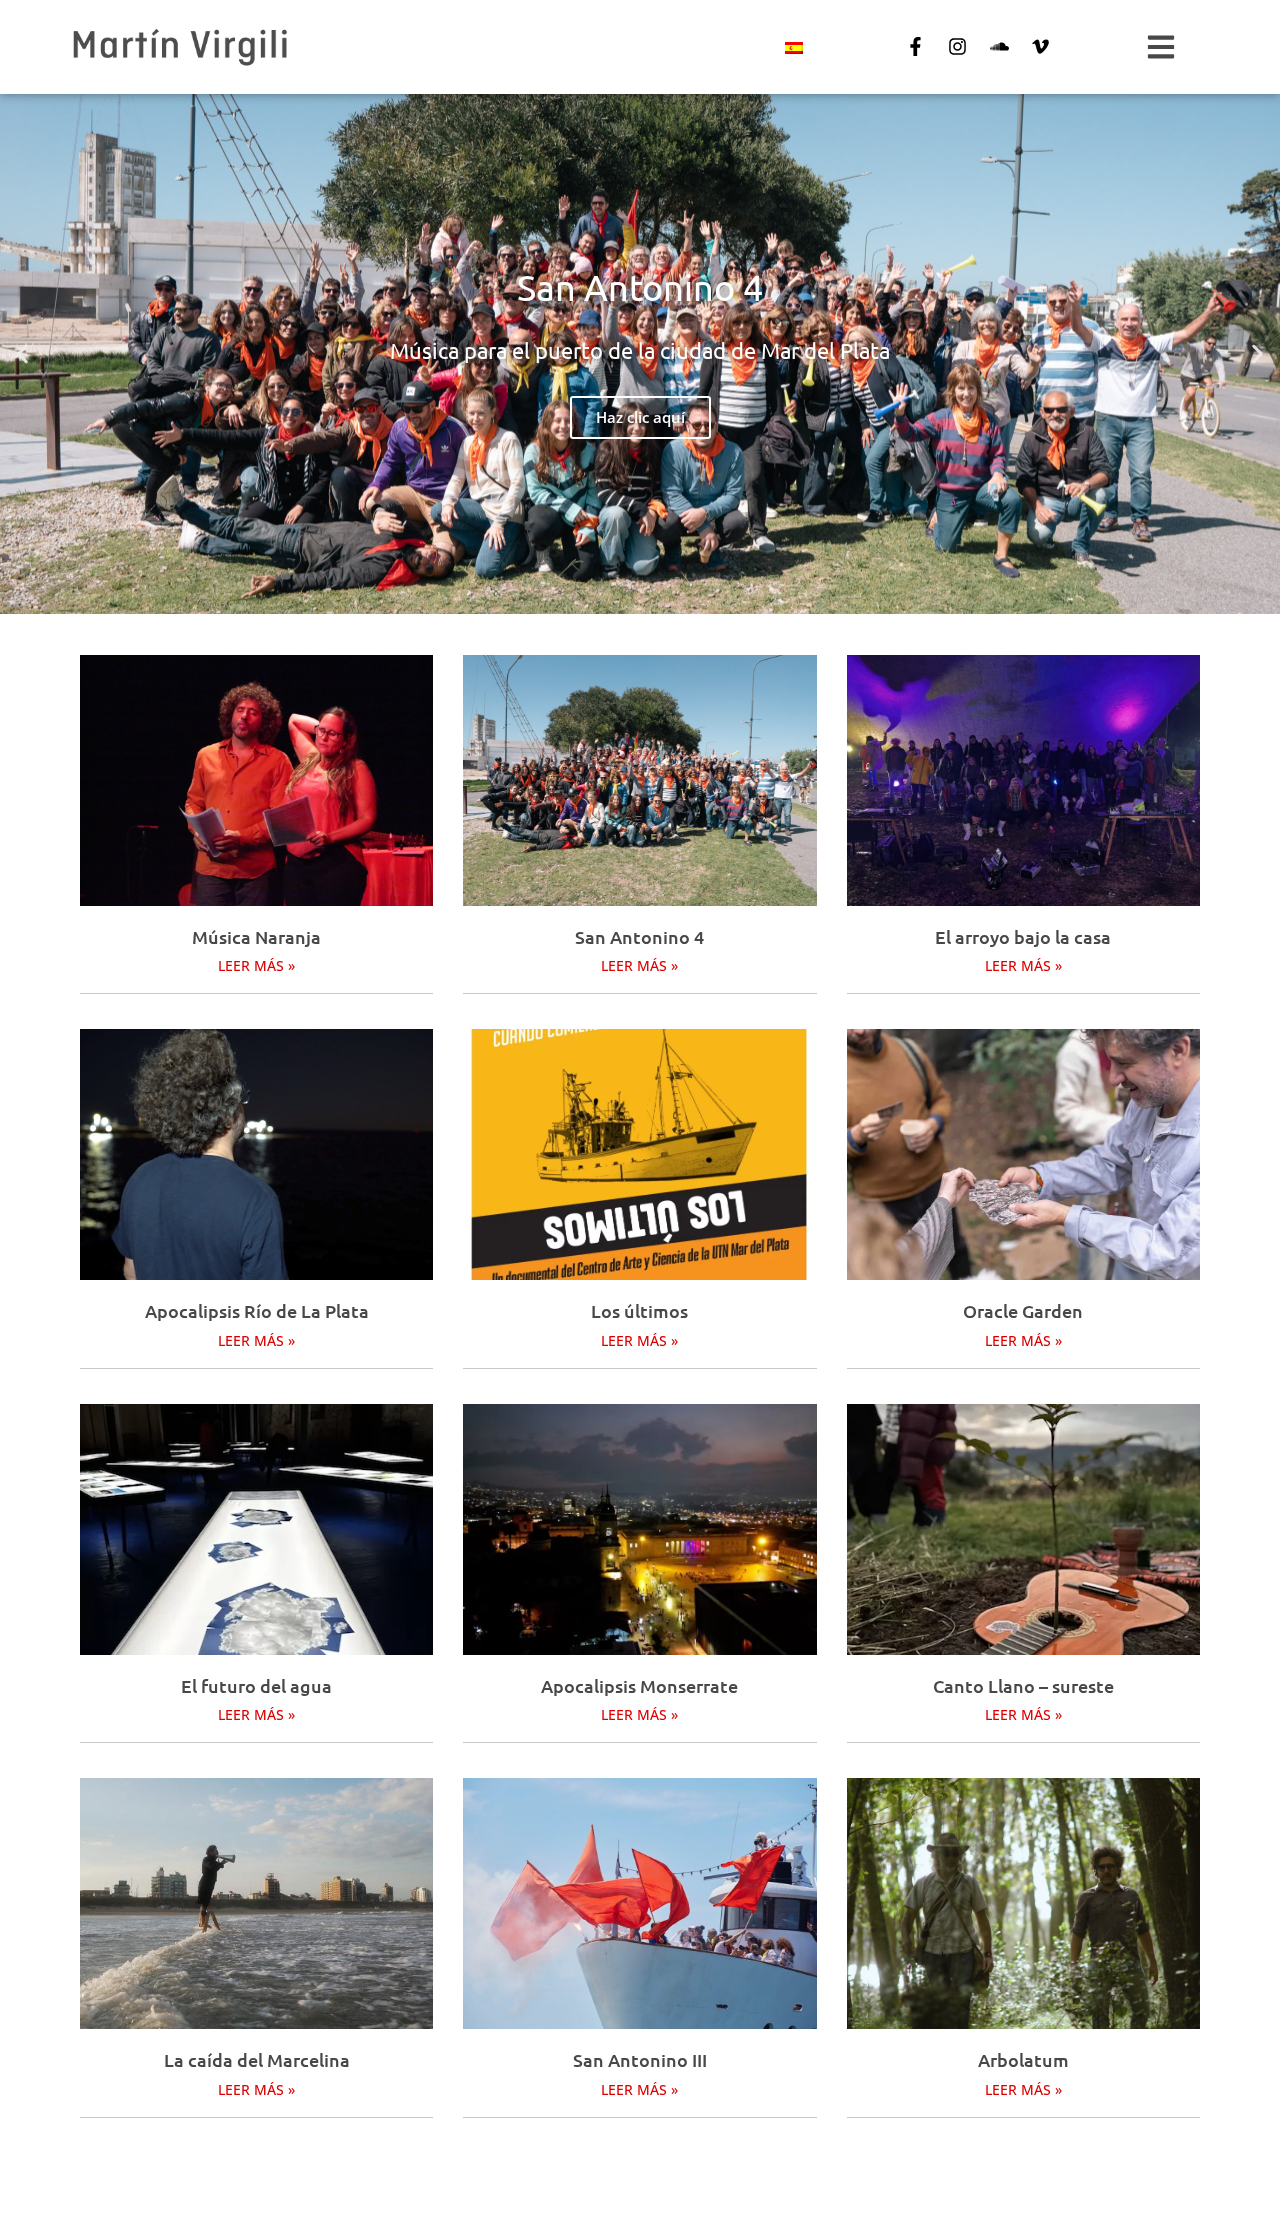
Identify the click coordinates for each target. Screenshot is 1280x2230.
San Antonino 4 (639, 936)
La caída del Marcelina (257, 2059)
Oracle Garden (1023, 1310)
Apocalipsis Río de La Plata (257, 1310)
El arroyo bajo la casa (1023, 936)
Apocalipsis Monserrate (639, 1685)
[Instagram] (957, 47)
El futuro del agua (256, 1685)
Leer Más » (256, 965)
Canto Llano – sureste (1023, 1685)
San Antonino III (640, 2059)
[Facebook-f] (916, 47)
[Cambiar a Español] (794, 47)
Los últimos (639, 1310)
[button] (22, 354)
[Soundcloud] (999, 47)
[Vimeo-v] (1041, 47)
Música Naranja (256, 936)
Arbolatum (1023, 2059)
